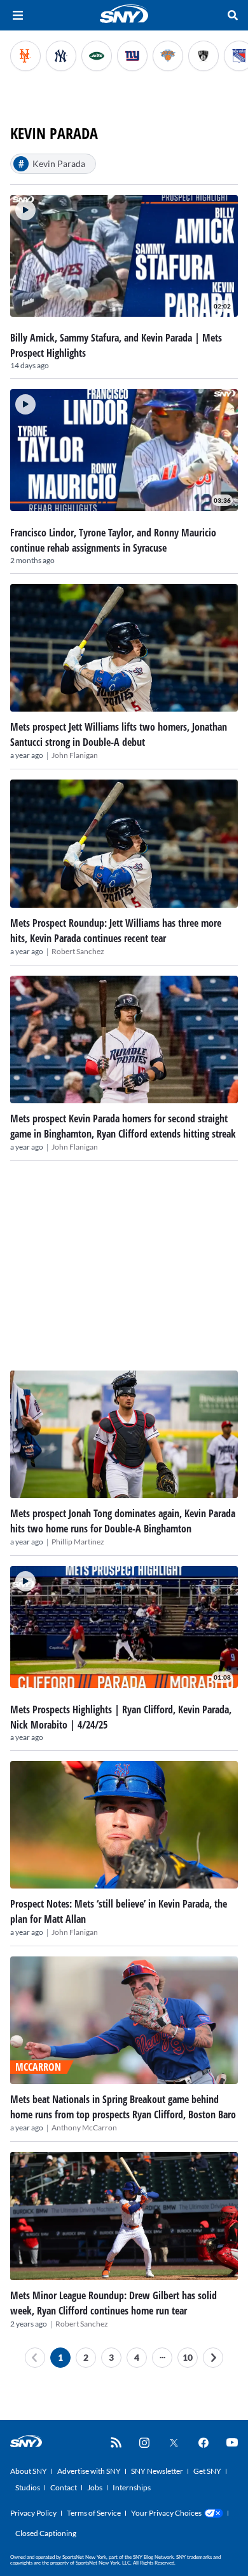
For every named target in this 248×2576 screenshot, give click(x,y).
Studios (28, 2487)
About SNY (29, 2471)
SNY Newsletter (157, 2471)
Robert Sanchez (78, 951)
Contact (64, 2487)
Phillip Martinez (78, 1542)
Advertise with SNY (89, 2471)
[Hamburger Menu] (18, 15)
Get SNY (207, 2471)
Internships (132, 2487)
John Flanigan (75, 755)
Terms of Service (94, 2513)
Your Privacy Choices (166, 2513)
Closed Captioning (46, 2533)
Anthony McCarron (84, 2128)
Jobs (95, 2487)
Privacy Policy (33, 2513)
